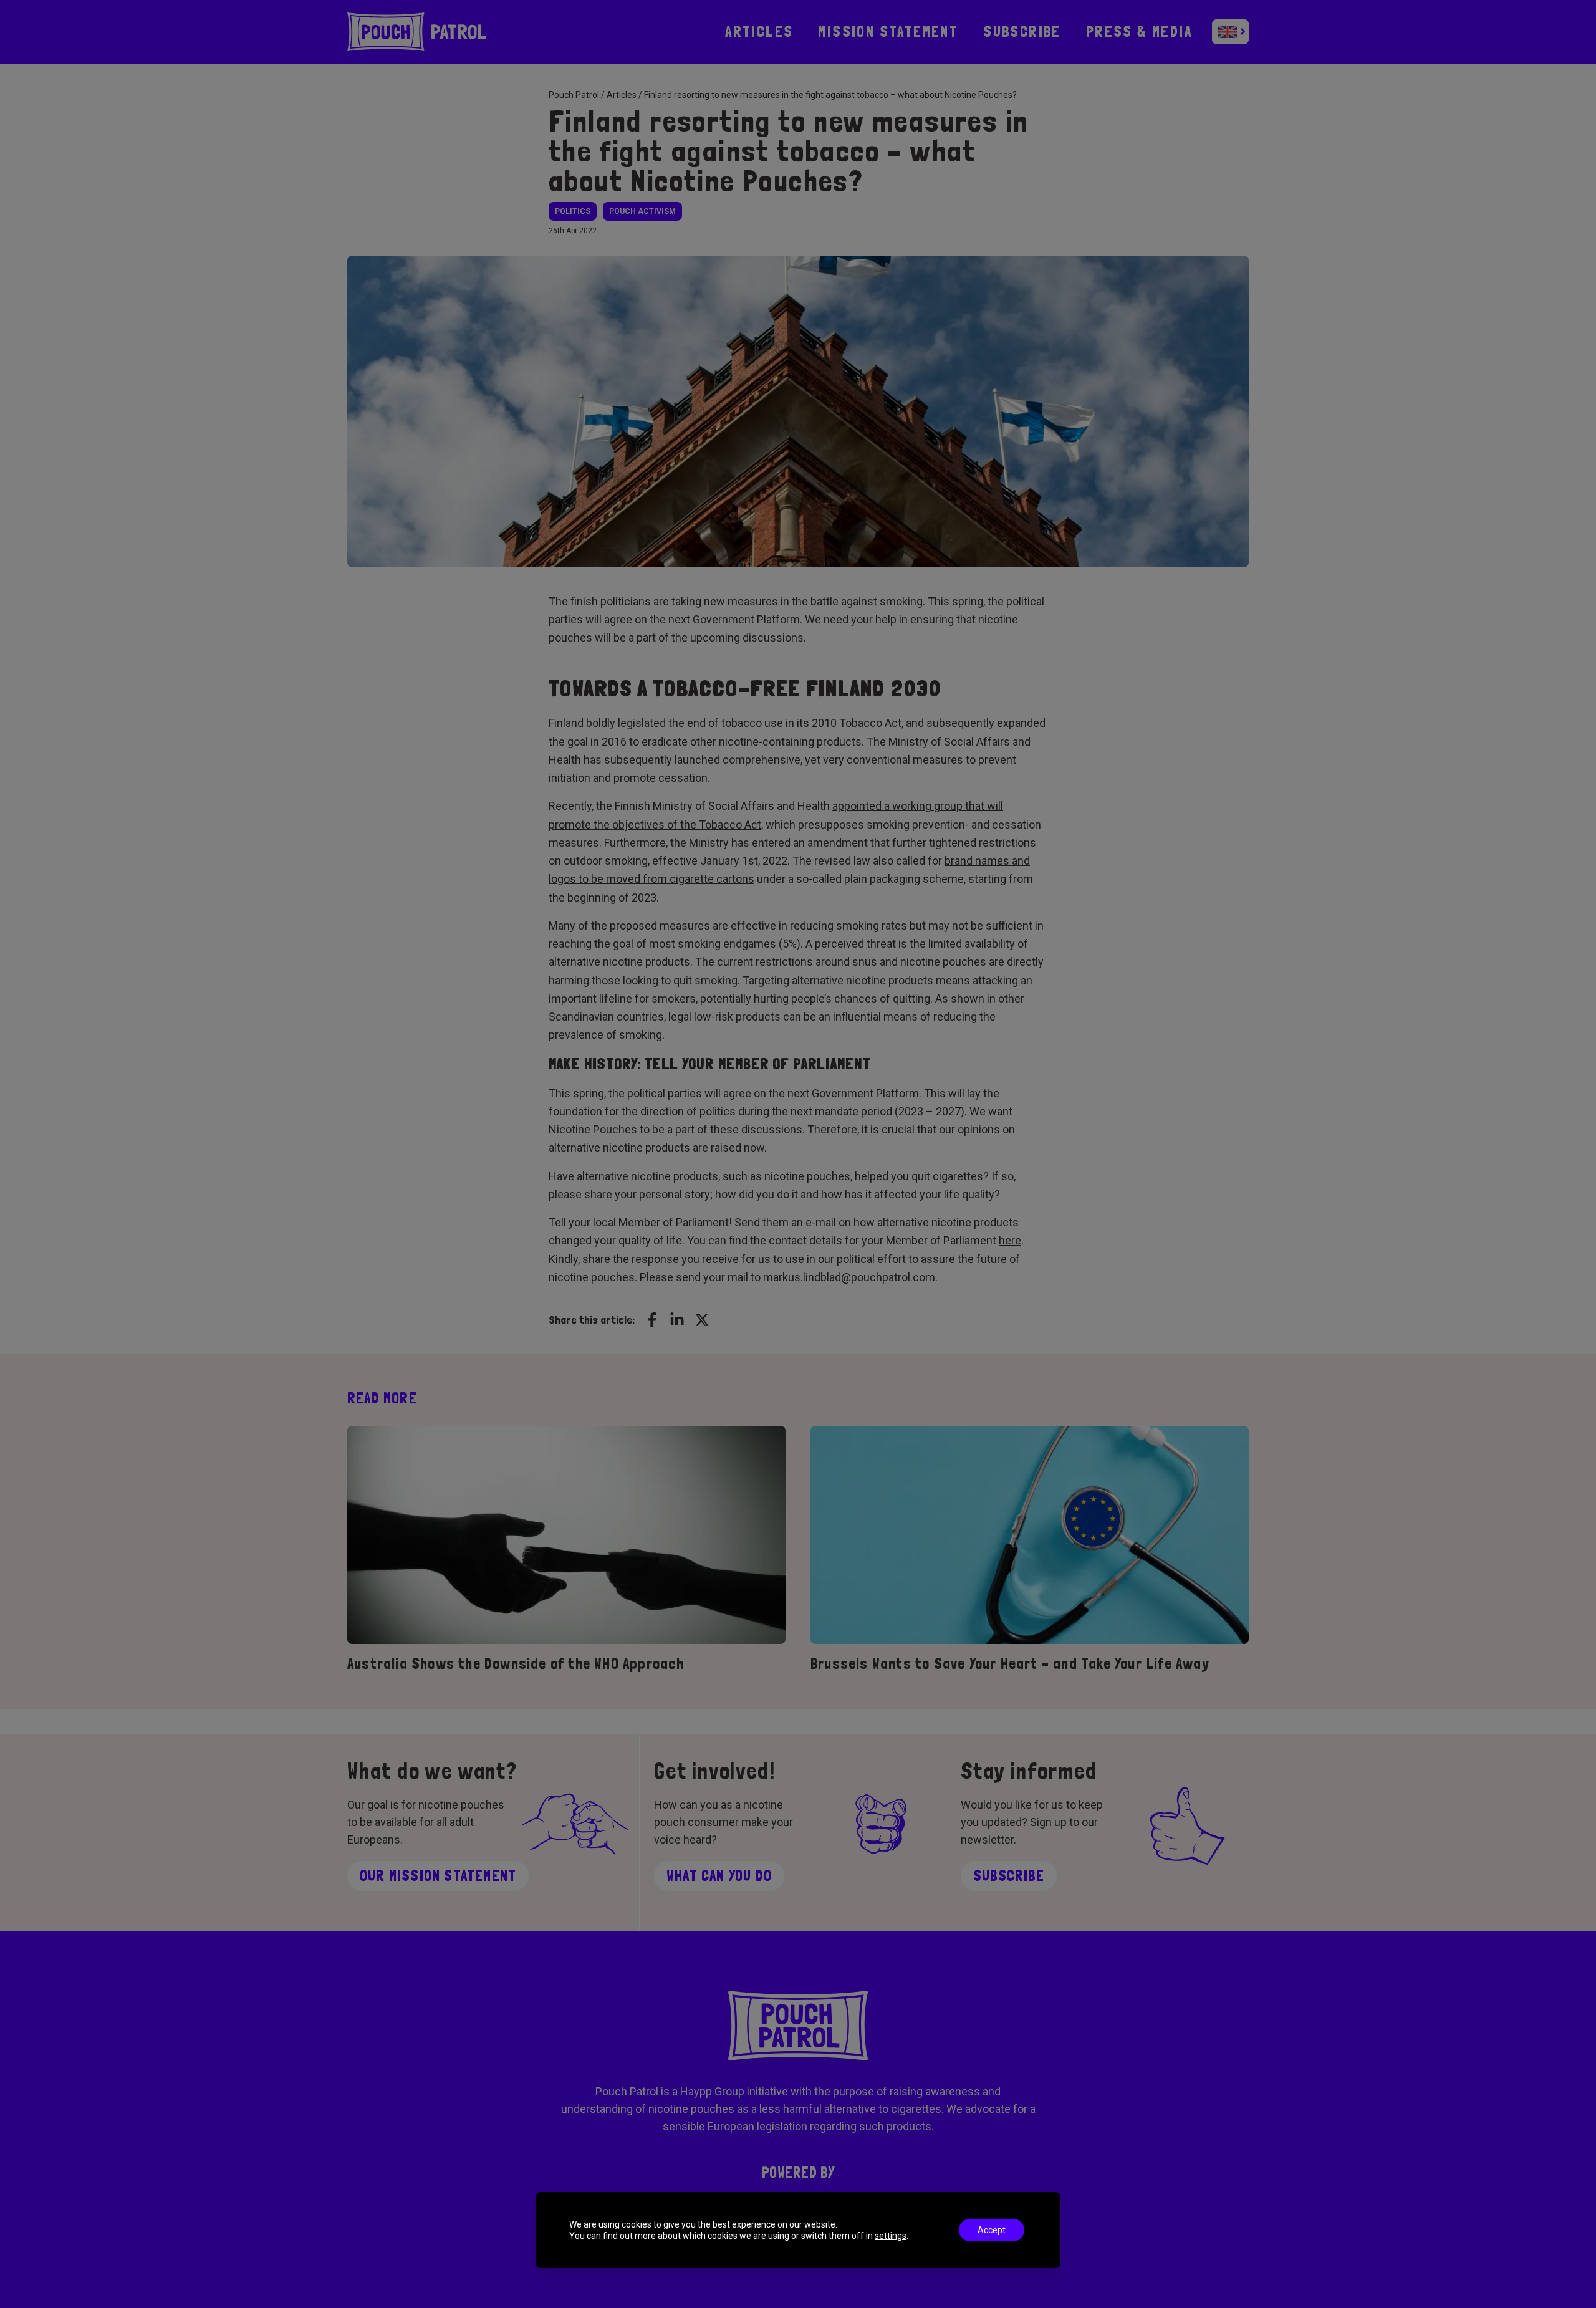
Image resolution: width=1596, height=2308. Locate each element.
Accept (992, 2230)
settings (891, 2236)
